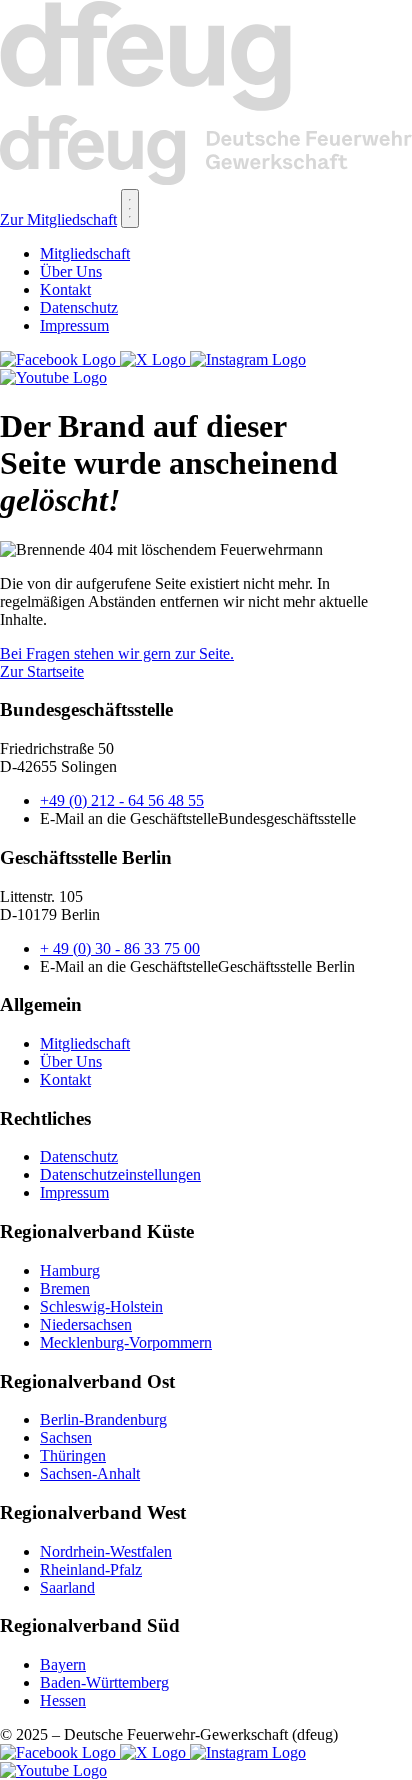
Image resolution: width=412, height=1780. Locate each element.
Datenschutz (79, 307)
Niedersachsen (86, 1324)
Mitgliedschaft (85, 253)
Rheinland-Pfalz (91, 1569)
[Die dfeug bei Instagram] (248, 359)
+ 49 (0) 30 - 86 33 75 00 (120, 948)
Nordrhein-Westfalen (106, 1551)
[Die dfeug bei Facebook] (60, 359)
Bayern (63, 1664)
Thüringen (73, 1455)
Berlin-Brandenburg (103, 1419)
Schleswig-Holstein (101, 1306)
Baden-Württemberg (104, 1682)
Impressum (74, 325)
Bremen (65, 1288)
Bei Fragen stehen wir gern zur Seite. (117, 653)
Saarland (67, 1587)
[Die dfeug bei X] (155, 359)
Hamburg (70, 1270)
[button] (130, 208)
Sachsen (66, 1437)
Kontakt (65, 289)
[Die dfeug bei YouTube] (53, 377)
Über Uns (71, 271)
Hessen (63, 1700)
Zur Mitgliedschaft (58, 219)
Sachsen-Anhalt (90, 1473)
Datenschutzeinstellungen (120, 1174)
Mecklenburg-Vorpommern (126, 1342)
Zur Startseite (42, 671)
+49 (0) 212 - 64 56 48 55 (122, 800)
